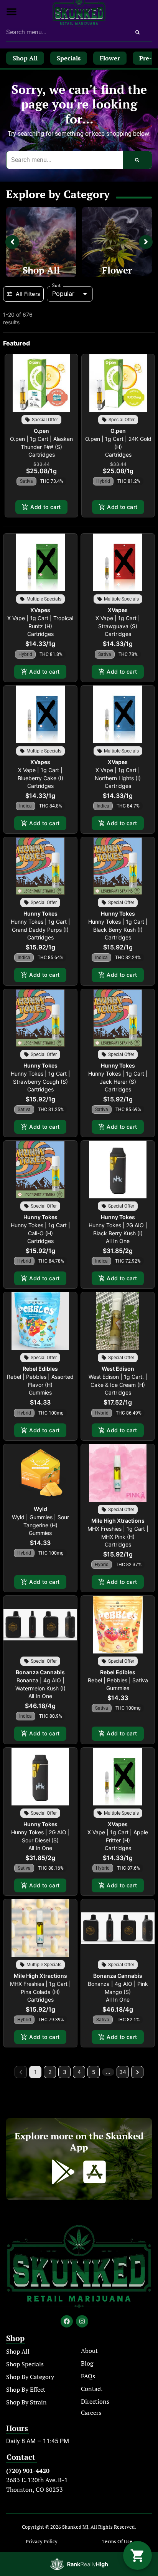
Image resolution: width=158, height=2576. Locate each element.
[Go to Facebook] (67, 2321)
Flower (117, 270)
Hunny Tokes (40, 913)
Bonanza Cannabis (40, 1672)
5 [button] (94, 2072)
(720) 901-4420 (28, 2471)
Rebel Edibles (40, 1369)
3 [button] (65, 2072)
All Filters (28, 294)
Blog (87, 2363)
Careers (91, 2412)
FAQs (88, 2376)
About (89, 2351)
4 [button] (79, 2072)
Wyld (40, 1509)
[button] (12, 12)
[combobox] (65, 32)
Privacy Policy (42, 2542)
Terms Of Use (117, 2542)
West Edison (118, 1369)
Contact (92, 2389)
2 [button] (50, 2072)
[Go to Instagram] (82, 2321)
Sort (57, 285)
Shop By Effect (26, 2389)
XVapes (40, 610)
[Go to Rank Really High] (79, 2564)
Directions (95, 2401)
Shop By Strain (26, 2402)
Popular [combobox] (63, 294)
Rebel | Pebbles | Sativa (118, 1680)
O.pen (41, 431)
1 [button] (35, 2072)
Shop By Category (30, 2377)
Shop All (41, 270)
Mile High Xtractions (118, 1521)
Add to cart (45, 507)
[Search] (137, 32)
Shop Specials (25, 2364)
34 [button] (123, 2072)
